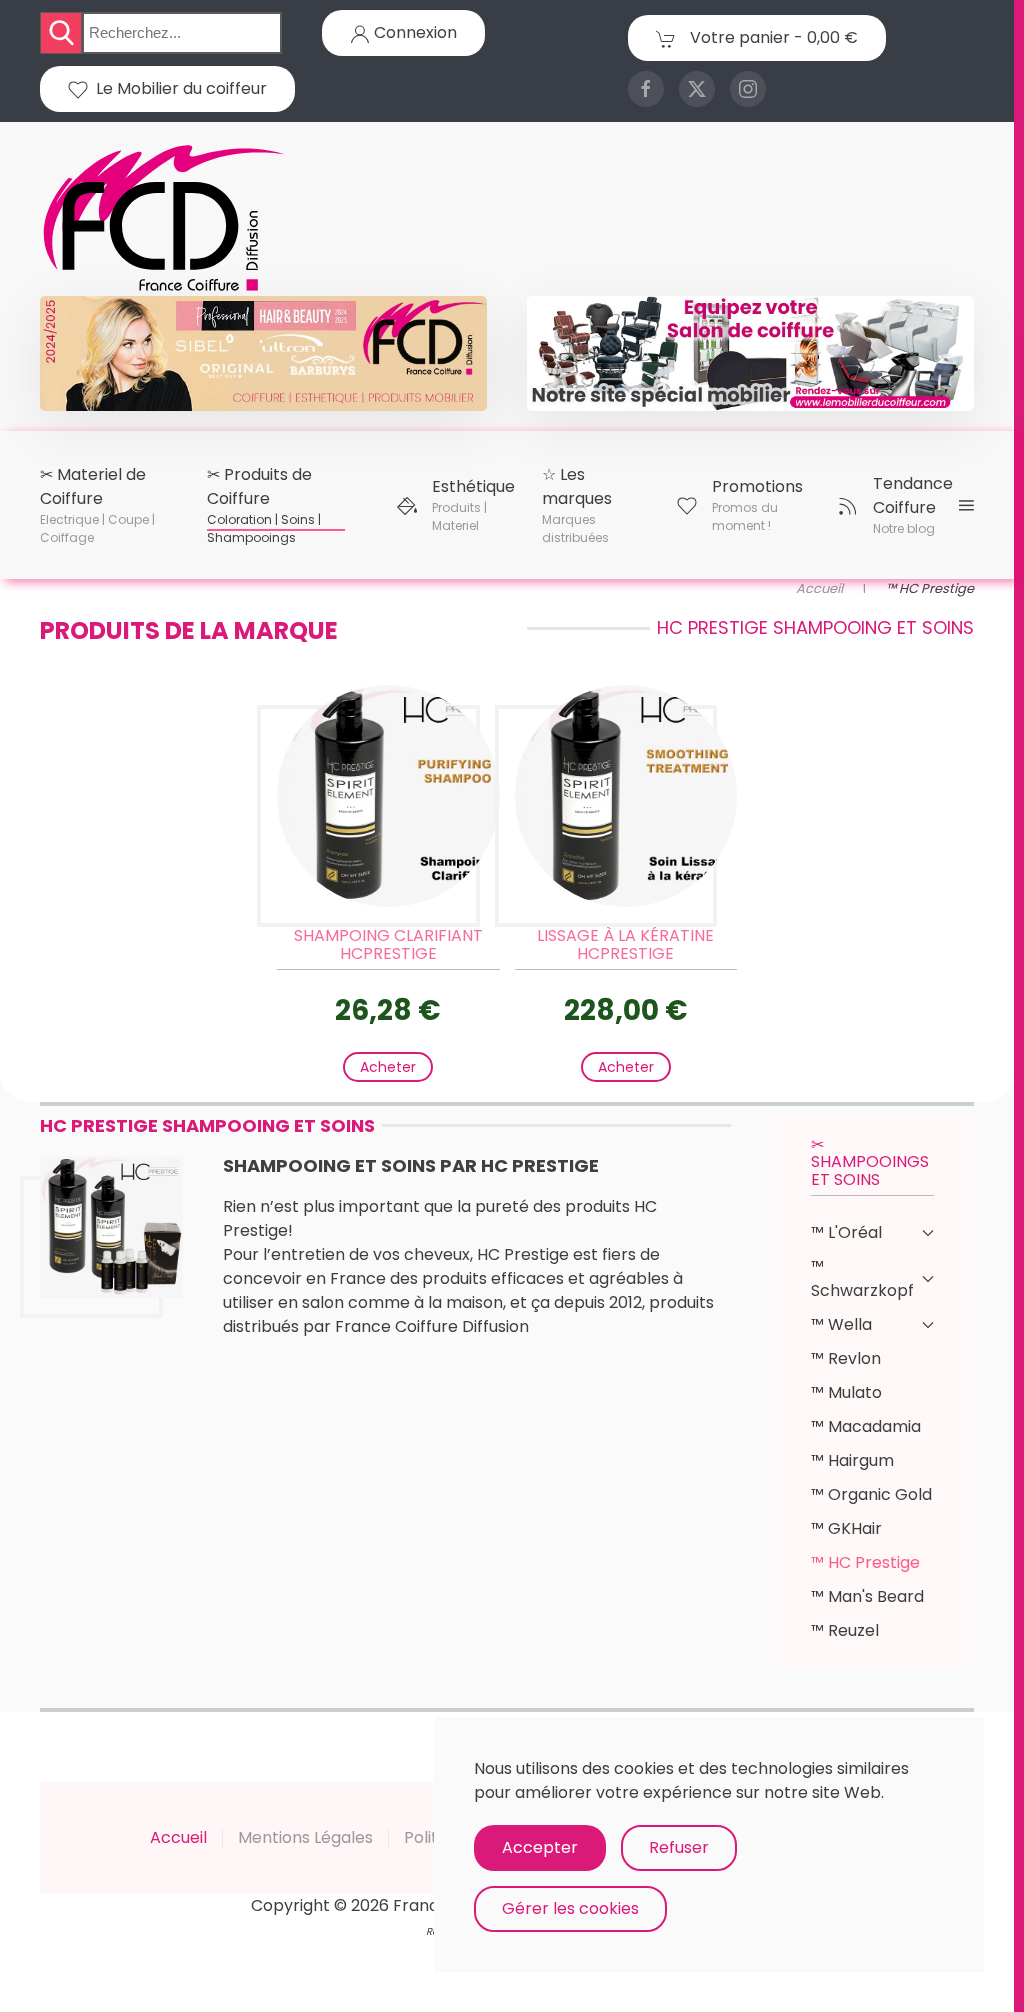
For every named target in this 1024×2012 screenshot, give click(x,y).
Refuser (679, 1847)
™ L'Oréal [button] (846, 1232)
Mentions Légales (305, 1837)
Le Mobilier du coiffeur (177, 88)
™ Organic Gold (871, 1494)
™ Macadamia (866, 1426)
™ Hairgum (852, 1460)
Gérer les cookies (570, 1908)
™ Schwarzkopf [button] (862, 1278)
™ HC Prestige (865, 1562)
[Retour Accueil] (165, 219)
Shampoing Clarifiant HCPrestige (388, 944)
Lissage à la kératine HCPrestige (625, 944)
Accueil (178, 1837)
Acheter (388, 1067)
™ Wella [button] (841, 1324)
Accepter (540, 1847)
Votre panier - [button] (772, 37)
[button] (97, 505)
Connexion (413, 32)
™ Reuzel (845, 1630)
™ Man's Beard (867, 1596)
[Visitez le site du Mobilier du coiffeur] (750, 352)
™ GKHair (846, 1528)
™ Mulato (846, 1392)
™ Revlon (846, 1358)
